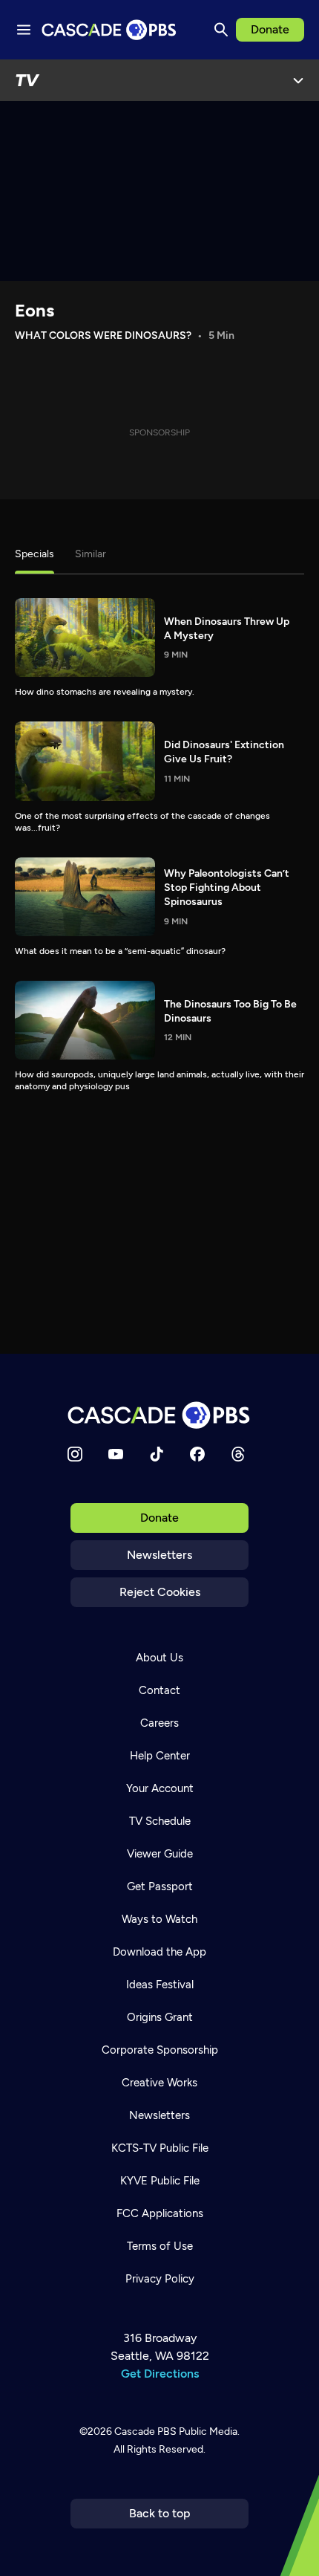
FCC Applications (160, 2213)
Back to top (160, 2513)
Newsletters (159, 1555)
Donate (270, 29)
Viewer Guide (160, 1854)
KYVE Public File (160, 2181)
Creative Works (159, 2083)
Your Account (160, 1788)
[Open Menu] (298, 80)
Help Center (160, 1756)
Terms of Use (160, 2246)
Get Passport (160, 1886)
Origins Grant (160, 2017)
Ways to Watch (159, 1919)
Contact (159, 1690)
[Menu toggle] (24, 30)
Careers (159, 1723)
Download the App (159, 1952)
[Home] (159, 1415)
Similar (91, 554)
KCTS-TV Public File (160, 2148)
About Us (159, 1658)
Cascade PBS (145, 2431)
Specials (34, 554)
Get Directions (160, 2374)
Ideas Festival (160, 1985)
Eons (34, 310)
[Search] (221, 30)
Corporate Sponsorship (160, 2050)
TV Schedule (160, 1821)
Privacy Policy (160, 2279)
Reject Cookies (160, 1592)
